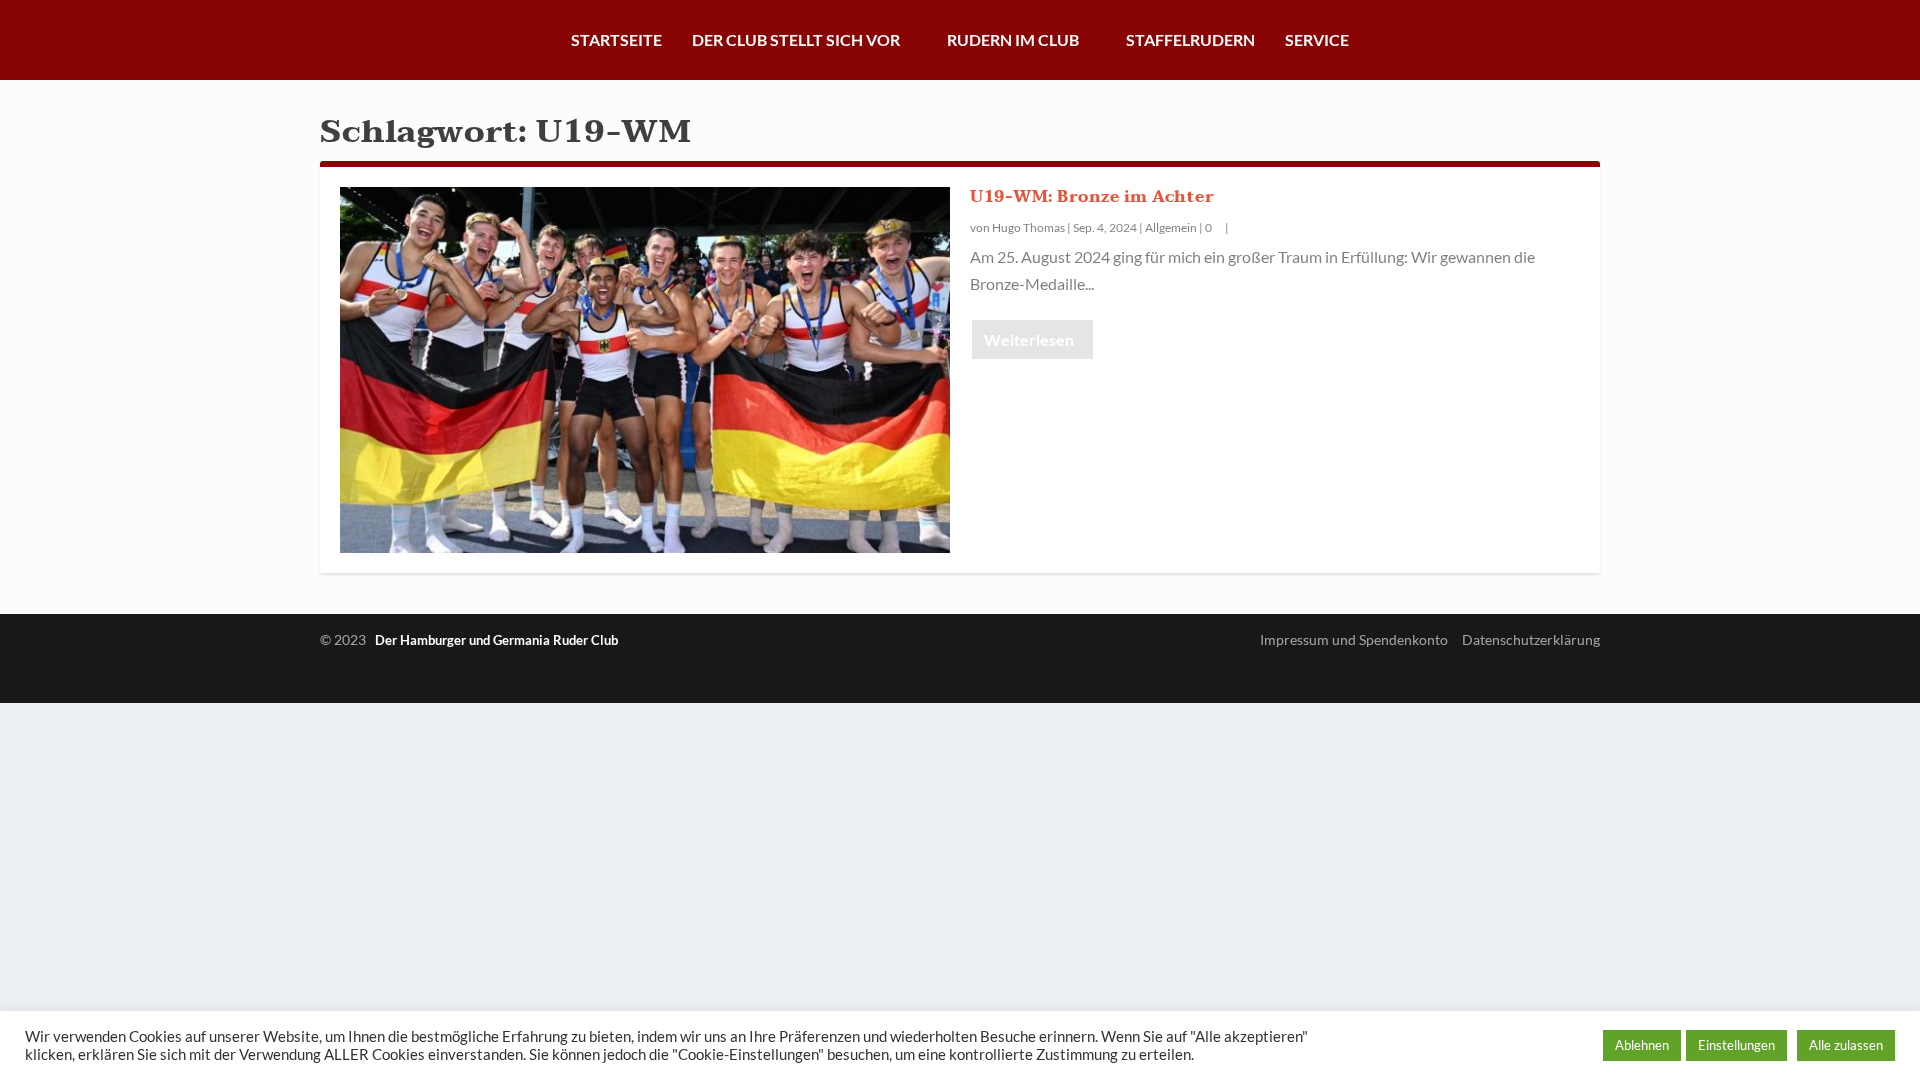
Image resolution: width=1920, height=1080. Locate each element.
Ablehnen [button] (1642, 1045)
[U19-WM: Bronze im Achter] (645, 370)
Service (1317, 39)
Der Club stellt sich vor (796, 39)
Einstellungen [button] (1736, 1045)
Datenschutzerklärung (1531, 639)
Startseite (616, 39)
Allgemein (1171, 227)
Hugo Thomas (1028, 227)
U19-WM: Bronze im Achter (1092, 197)
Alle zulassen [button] (1846, 1045)
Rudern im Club (1013, 39)
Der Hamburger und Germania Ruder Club (496, 640)
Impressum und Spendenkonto (1354, 639)
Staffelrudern (1190, 39)
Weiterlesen (1029, 339)
